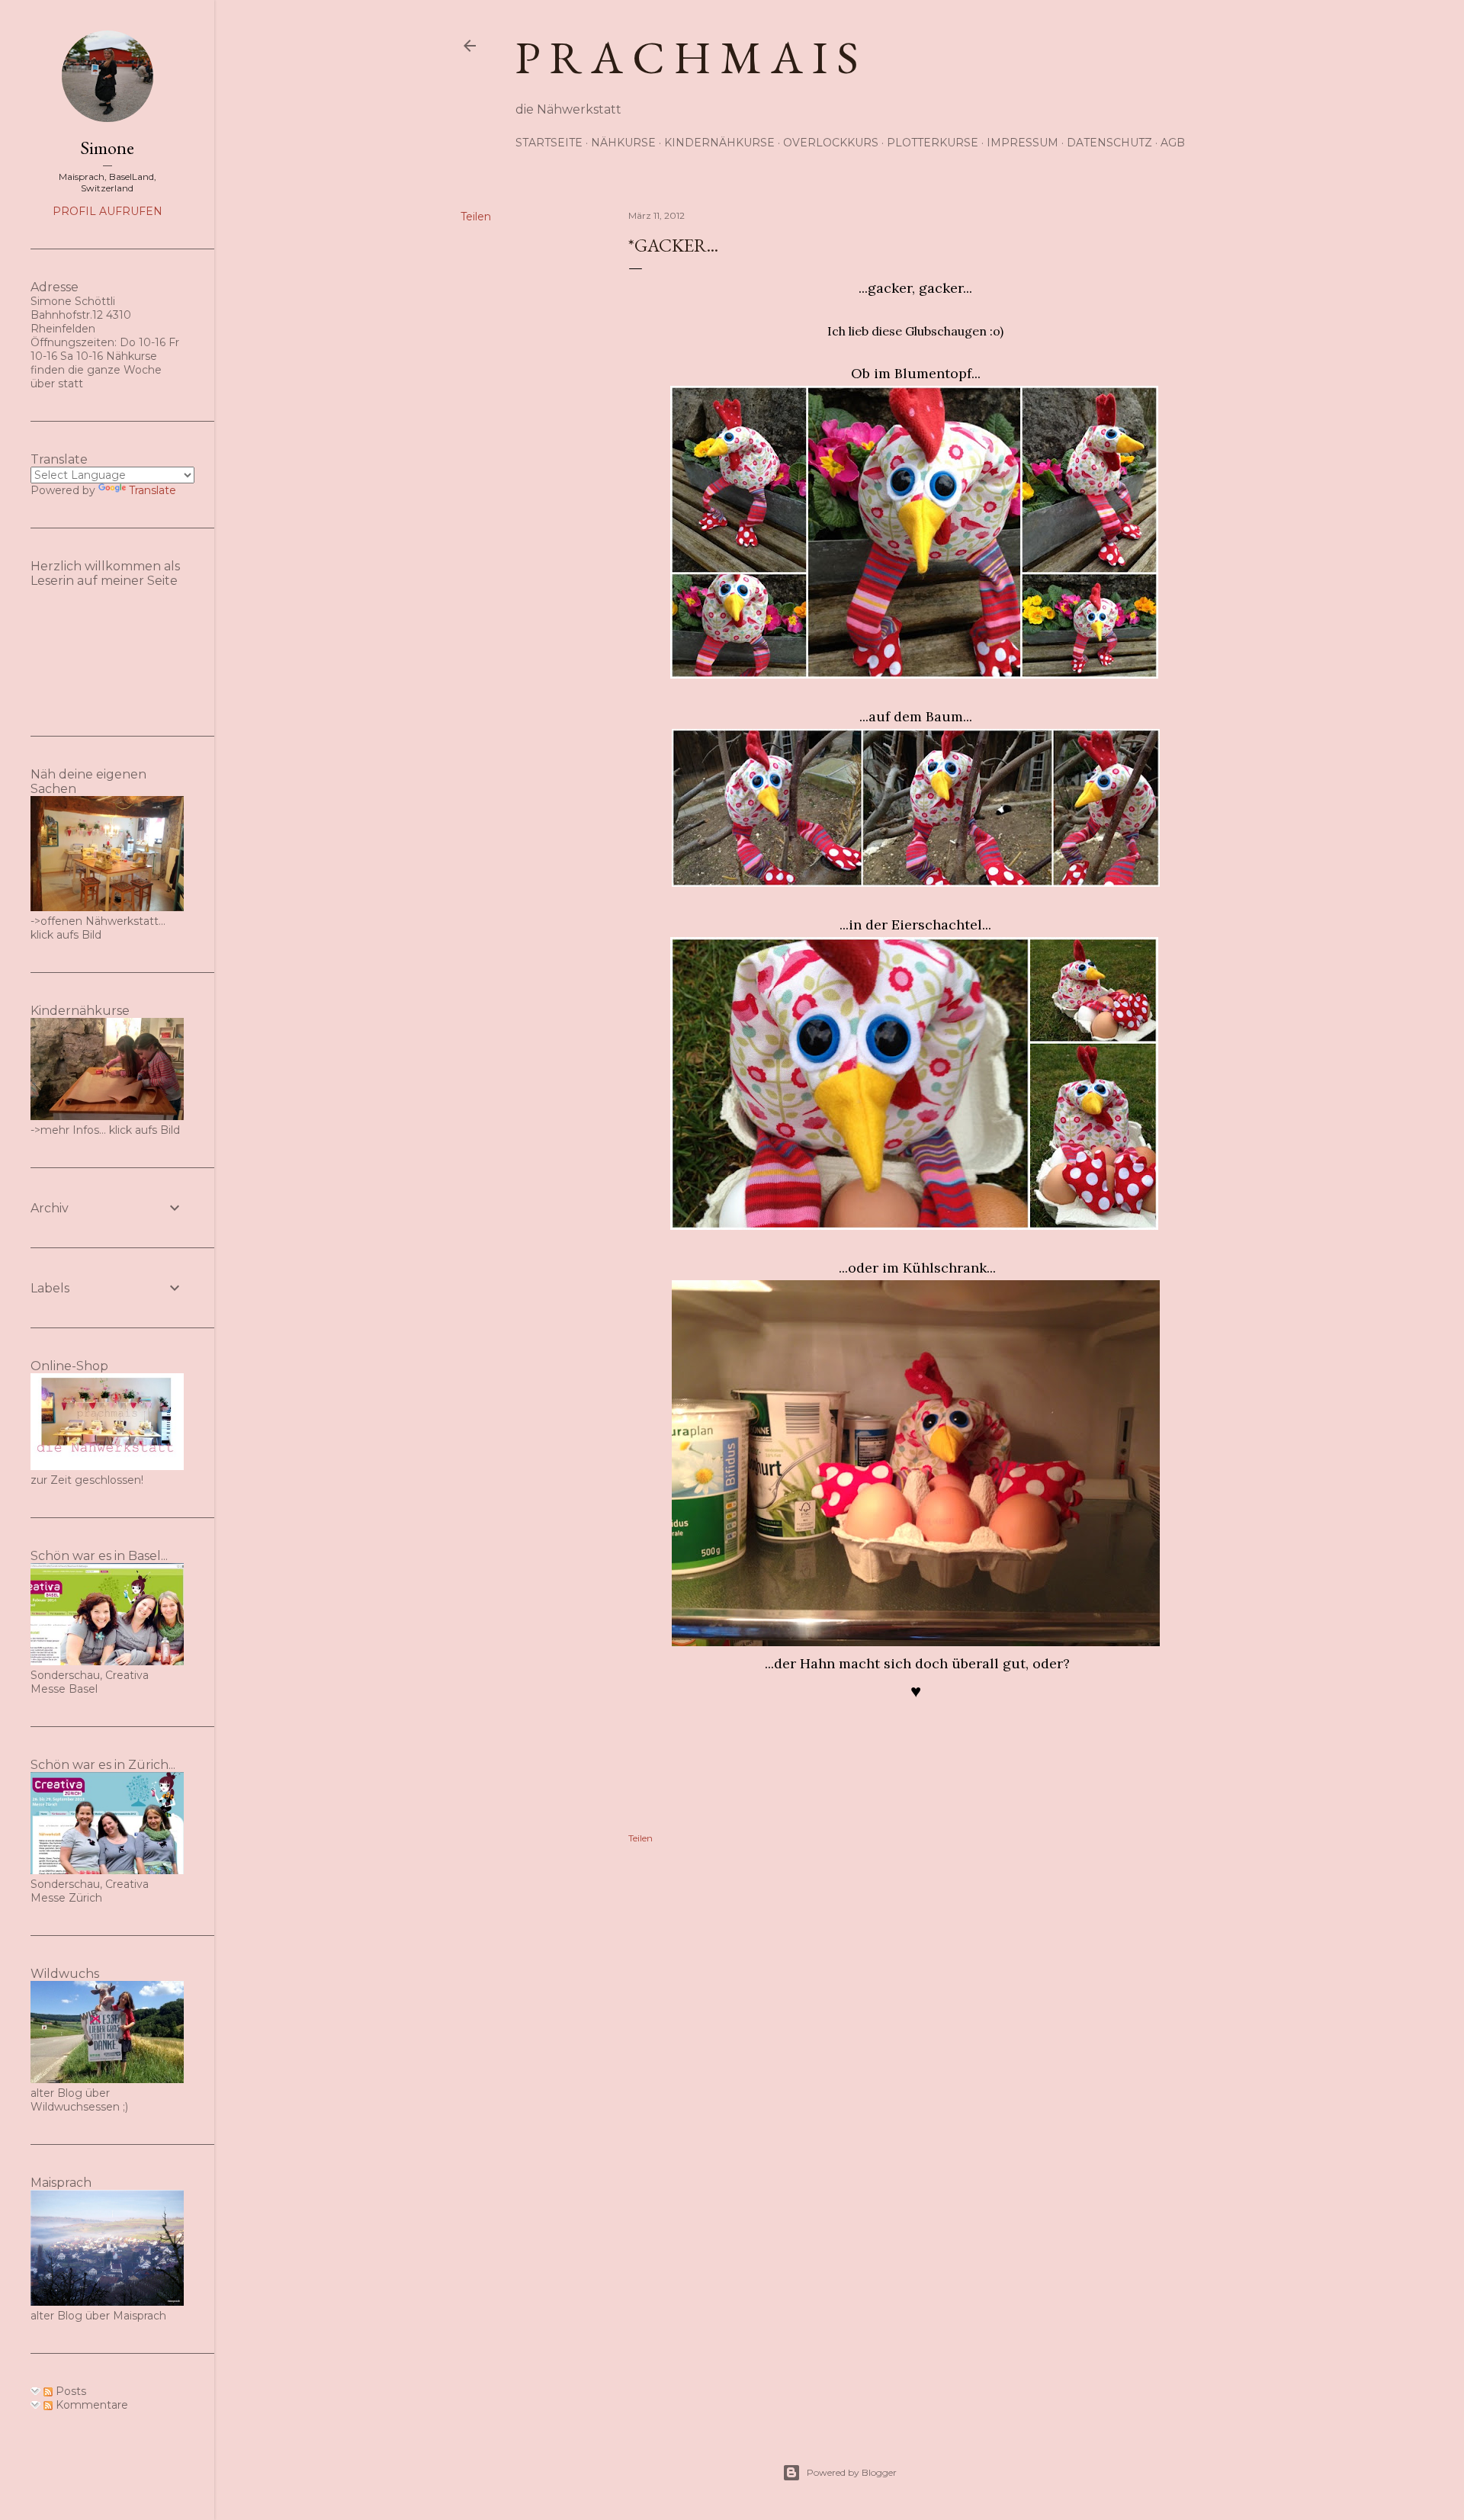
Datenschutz (1109, 143)
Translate (152, 490)
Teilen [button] (476, 217)
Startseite (549, 143)
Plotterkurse (933, 143)
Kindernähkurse (719, 143)
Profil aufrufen (108, 211)
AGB (1173, 143)
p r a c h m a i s (687, 57)
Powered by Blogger (852, 2472)
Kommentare (90, 2405)
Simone (107, 148)
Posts (69, 2391)
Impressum (1023, 143)
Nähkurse (623, 143)
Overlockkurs (831, 143)
